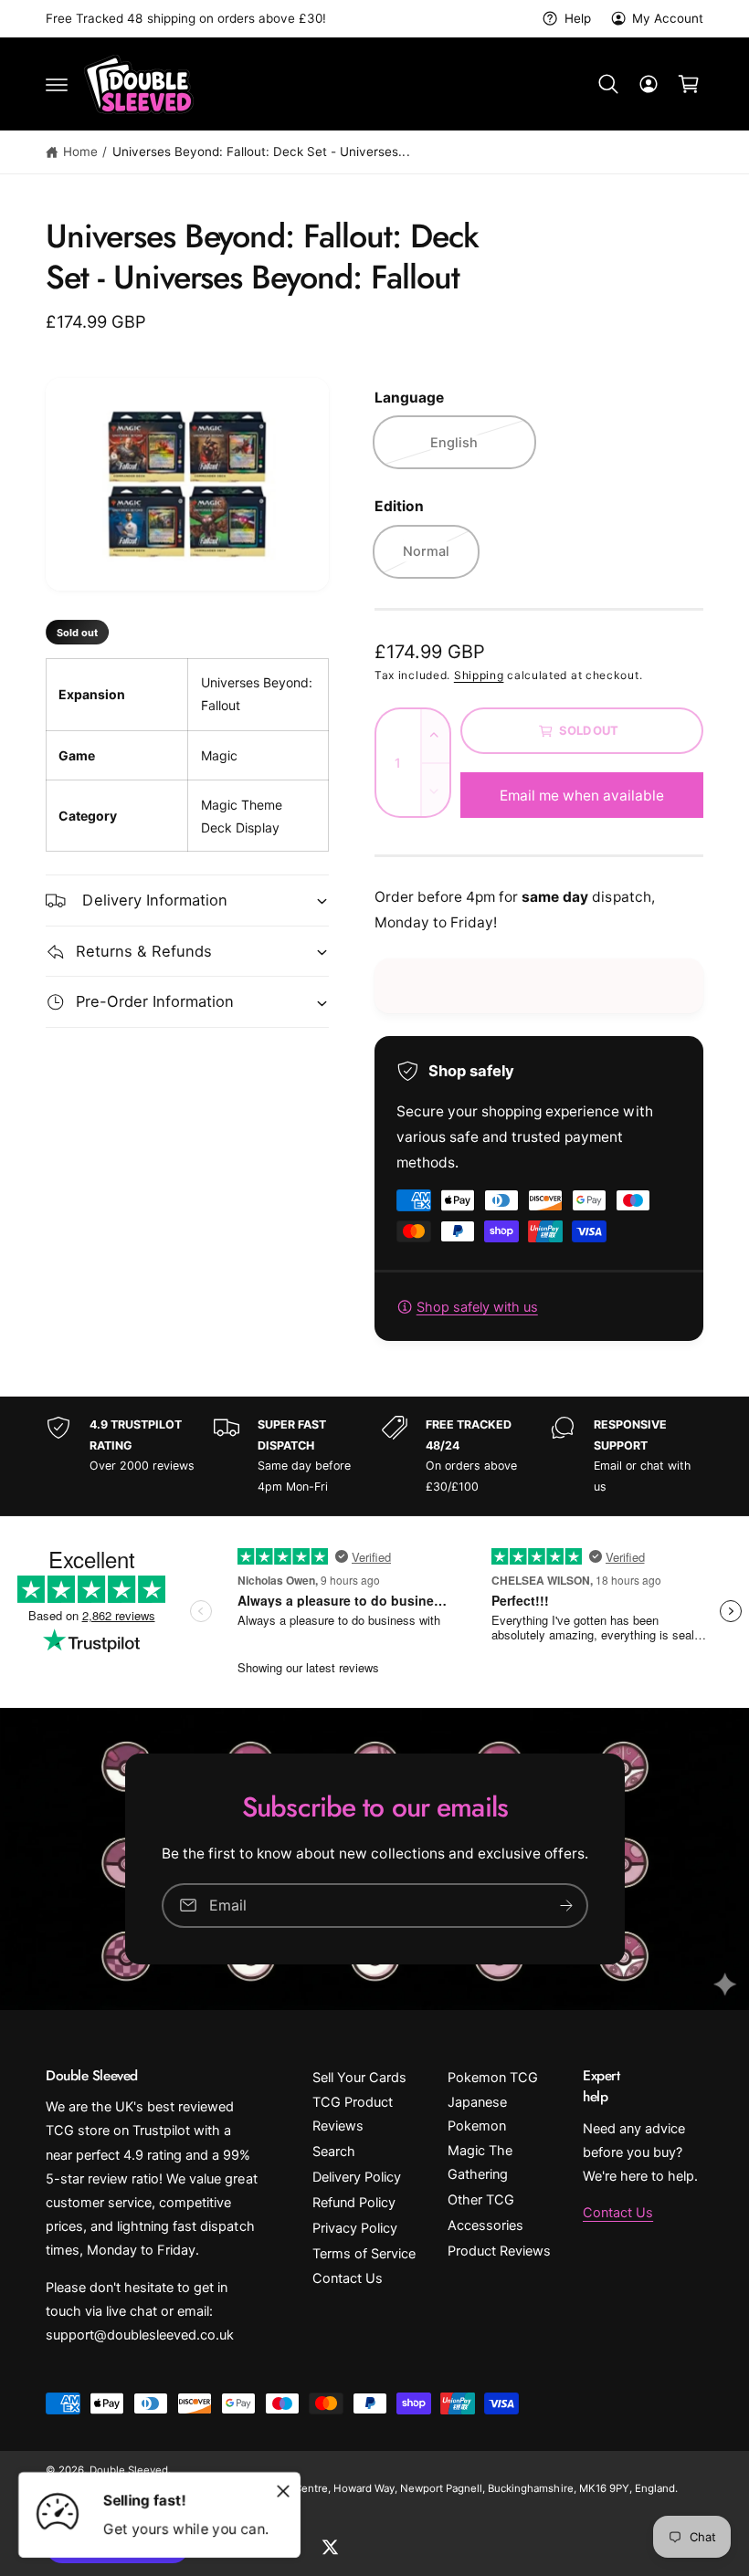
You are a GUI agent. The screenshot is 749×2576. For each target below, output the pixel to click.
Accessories (485, 2225)
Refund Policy (354, 2203)
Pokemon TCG (493, 2078)
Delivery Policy (357, 2177)
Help (577, 18)
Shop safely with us (477, 1307)
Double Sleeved (129, 2470)
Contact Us (348, 2278)
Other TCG (481, 2200)
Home (80, 152)
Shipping (479, 675)
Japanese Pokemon (477, 2114)
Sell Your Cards (359, 2078)
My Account (668, 18)
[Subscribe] (566, 1906)
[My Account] (649, 84)
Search (334, 2152)
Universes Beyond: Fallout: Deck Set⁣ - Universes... (261, 152)
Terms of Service (364, 2254)
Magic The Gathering (480, 2162)
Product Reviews (499, 2251)
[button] (57, 84)
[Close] (283, 2491)
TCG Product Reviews (353, 2114)
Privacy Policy (355, 2228)
